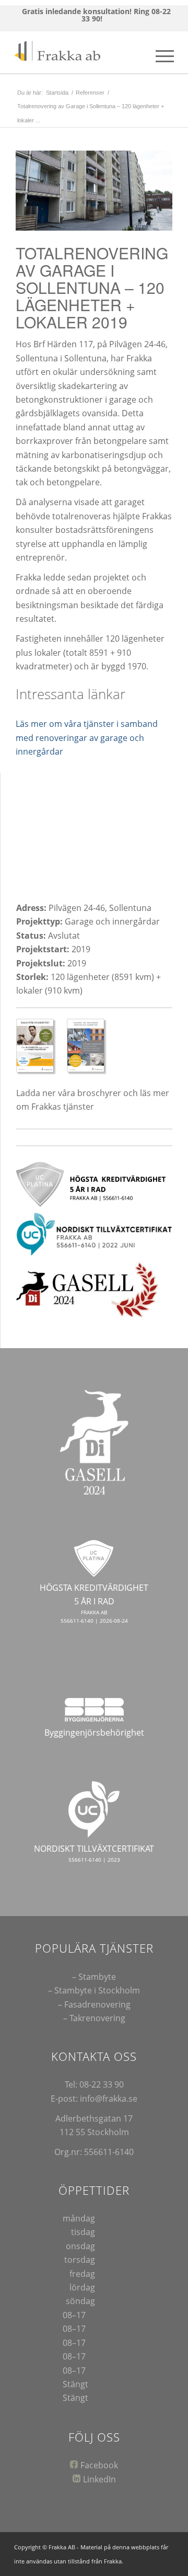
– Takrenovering (94, 2018)
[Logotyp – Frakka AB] (78, 52)
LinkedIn (99, 2479)
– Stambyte (94, 1977)
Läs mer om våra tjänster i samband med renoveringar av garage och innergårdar (87, 738)
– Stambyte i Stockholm (94, 1990)
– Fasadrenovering (94, 2004)
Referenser (90, 93)
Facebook (99, 2465)
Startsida (57, 93)
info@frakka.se (109, 2099)
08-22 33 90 (102, 2084)
